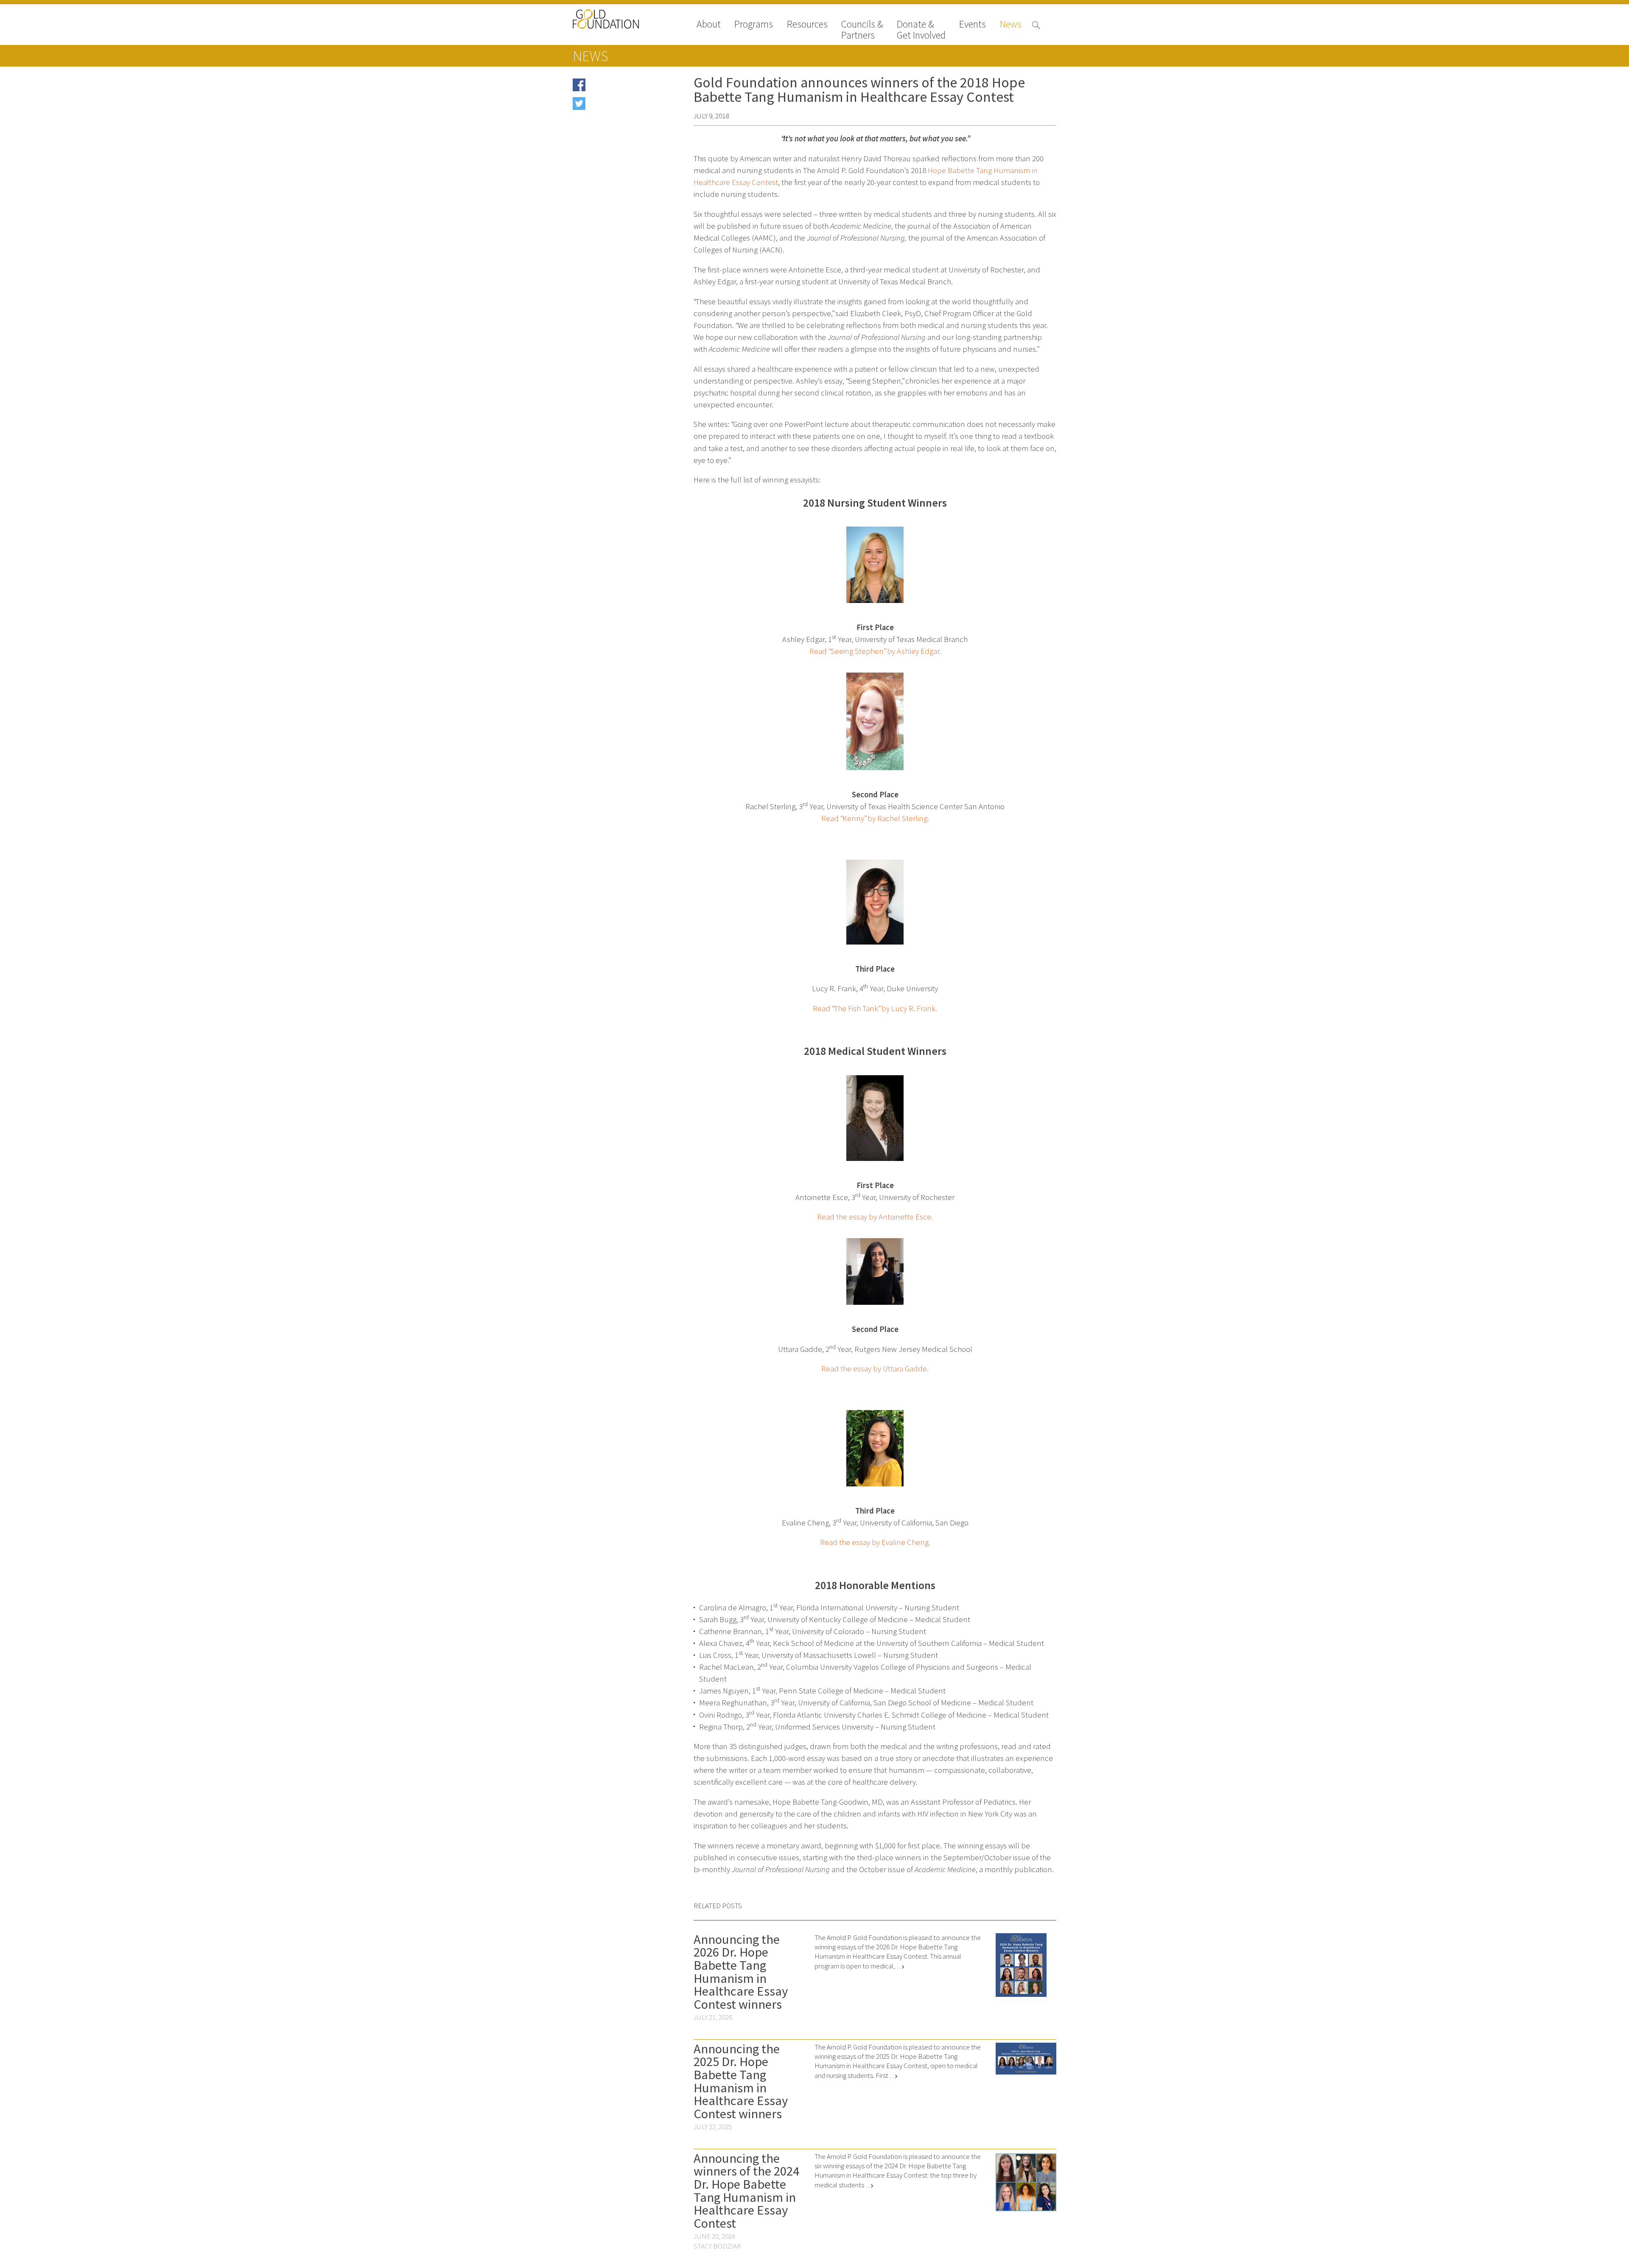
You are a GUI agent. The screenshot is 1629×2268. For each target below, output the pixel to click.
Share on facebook (615, 88)
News (1011, 25)
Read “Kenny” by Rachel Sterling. (875, 818)
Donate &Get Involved (921, 30)
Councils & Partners (862, 30)
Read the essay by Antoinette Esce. (875, 1217)
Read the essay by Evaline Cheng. (875, 1542)
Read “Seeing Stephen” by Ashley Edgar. (875, 651)
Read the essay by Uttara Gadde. (875, 1369)
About (709, 25)
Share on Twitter (612, 106)
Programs (754, 25)
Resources (807, 25)
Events (973, 25)
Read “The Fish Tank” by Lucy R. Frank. (875, 1008)
